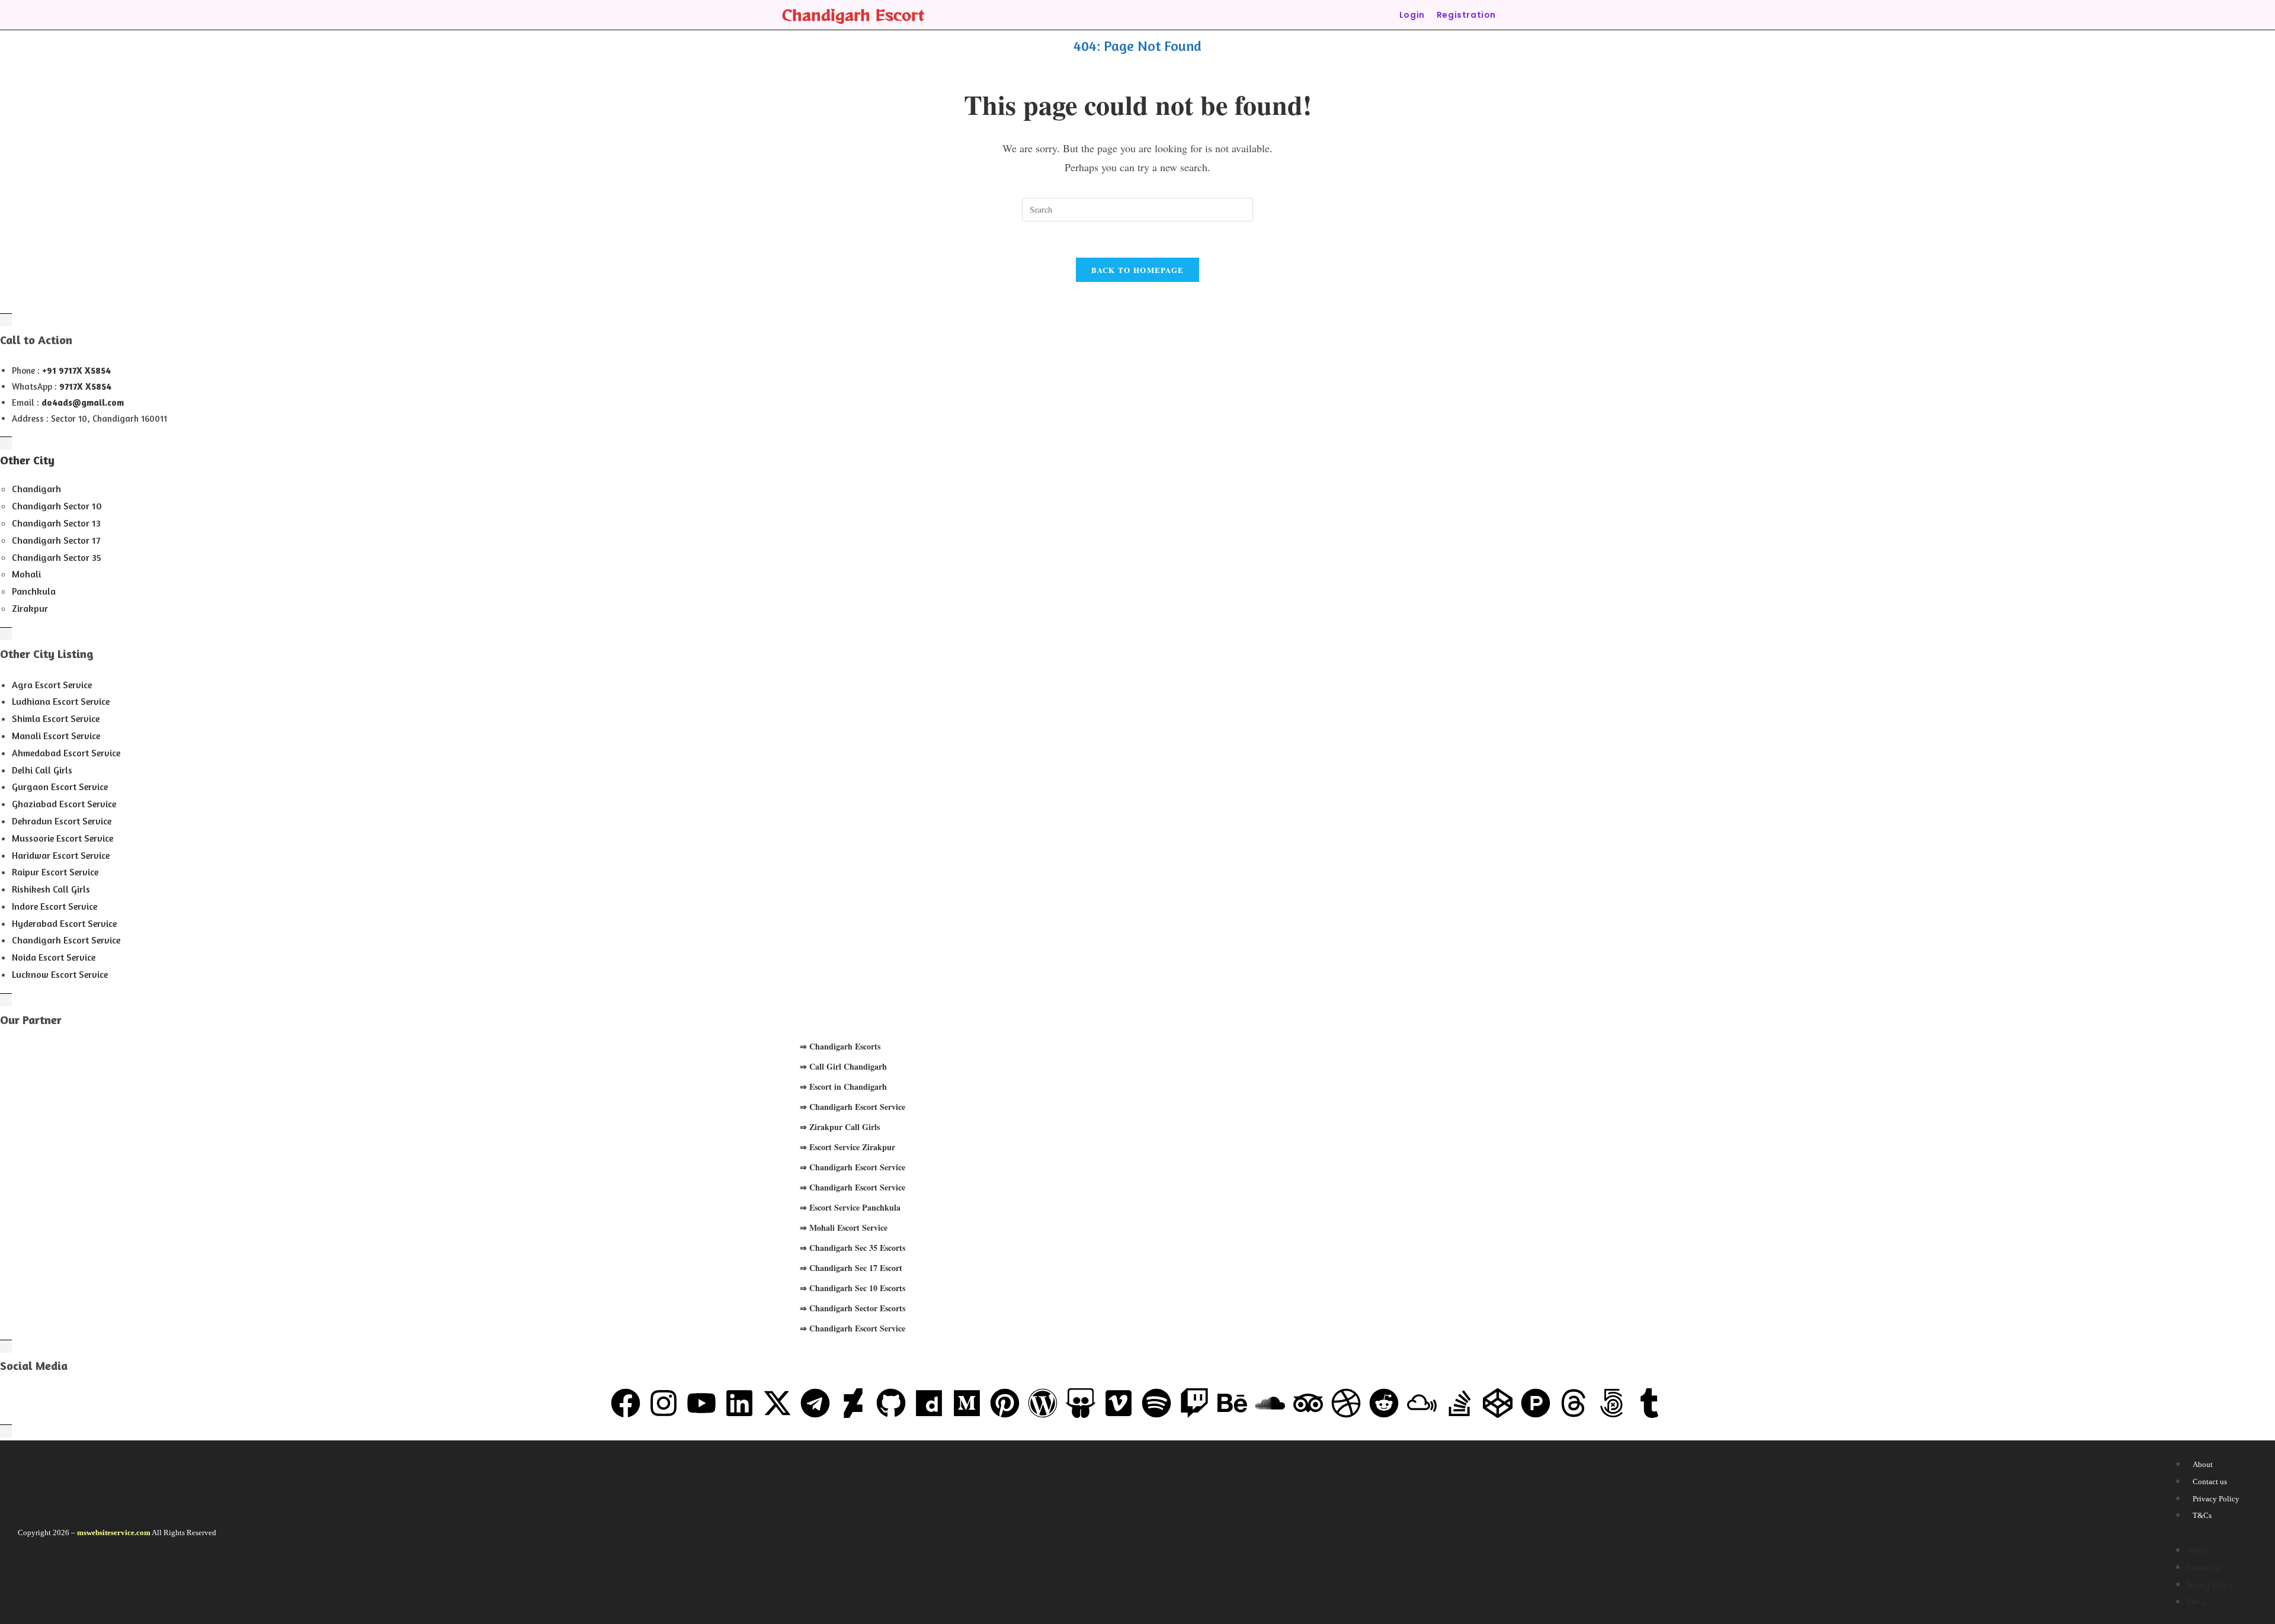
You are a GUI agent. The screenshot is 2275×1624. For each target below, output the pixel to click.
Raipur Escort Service (55, 872)
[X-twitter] (777, 1403)
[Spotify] (1156, 1403)
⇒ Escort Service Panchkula (850, 1207)
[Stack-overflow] (1460, 1403)
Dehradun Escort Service (62, 821)
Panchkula (34, 591)
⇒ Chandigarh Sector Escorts (853, 1308)
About (2203, 1464)
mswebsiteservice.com (114, 1532)
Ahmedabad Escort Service (66, 753)
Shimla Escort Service (56, 718)
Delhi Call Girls (42, 770)
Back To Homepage (1138, 270)
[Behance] (1232, 1403)
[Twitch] (1194, 1403)
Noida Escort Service (54, 957)
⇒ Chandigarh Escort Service (853, 1107)
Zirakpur (30, 608)
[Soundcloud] (1270, 1403)
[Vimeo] (1119, 1403)
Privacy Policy (2216, 1499)
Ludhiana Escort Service (61, 701)
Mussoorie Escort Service (63, 838)
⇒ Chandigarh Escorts (840, 1046)
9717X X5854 (85, 386)
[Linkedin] (739, 1403)
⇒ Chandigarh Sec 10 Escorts (853, 1288)
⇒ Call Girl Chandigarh (843, 1066)
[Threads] (1574, 1403)
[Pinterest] (1005, 1403)
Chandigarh (36, 489)
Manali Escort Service (56, 736)
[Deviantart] (853, 1403)
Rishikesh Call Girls (51, 889)
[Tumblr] (1649, 1403)
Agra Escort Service (52, 685)
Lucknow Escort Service (60, 974)
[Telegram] (815, 1403)
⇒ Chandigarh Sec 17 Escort (851, 1268)
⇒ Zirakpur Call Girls (840, 1127)
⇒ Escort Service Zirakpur (847, 1147)
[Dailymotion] (929, 1403)
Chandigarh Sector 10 (57, 506)
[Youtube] (701, 1403)
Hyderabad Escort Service (64, 923)
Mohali (26, 574)
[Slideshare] (1081, 1403)
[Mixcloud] (1422, 1403)
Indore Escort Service (55, 906)
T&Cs (2202, 1515)
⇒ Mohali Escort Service (844, 1227)
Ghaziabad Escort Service (64, 804)
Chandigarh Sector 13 (56, 523)
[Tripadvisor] (1308, 1403)
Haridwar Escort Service (61, 855)
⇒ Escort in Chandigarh (843, 1087)
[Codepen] (1498, 1403)
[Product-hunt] (1536, 1403)
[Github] (891, 1403)
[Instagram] (664, 1403)
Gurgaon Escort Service (60, 787)
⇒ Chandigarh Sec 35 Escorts (853, 1248)
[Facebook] (626, 1403)
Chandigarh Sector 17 (56, 540)
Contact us (2210, 1482)
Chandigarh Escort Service (66, 940)
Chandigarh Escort (853, 15)
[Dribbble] (1346, 1403)
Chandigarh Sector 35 (57, 557)
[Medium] (967, 1403)
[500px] (1611, 1403)
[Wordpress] (1043, 1403)
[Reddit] (1384, 1403)
